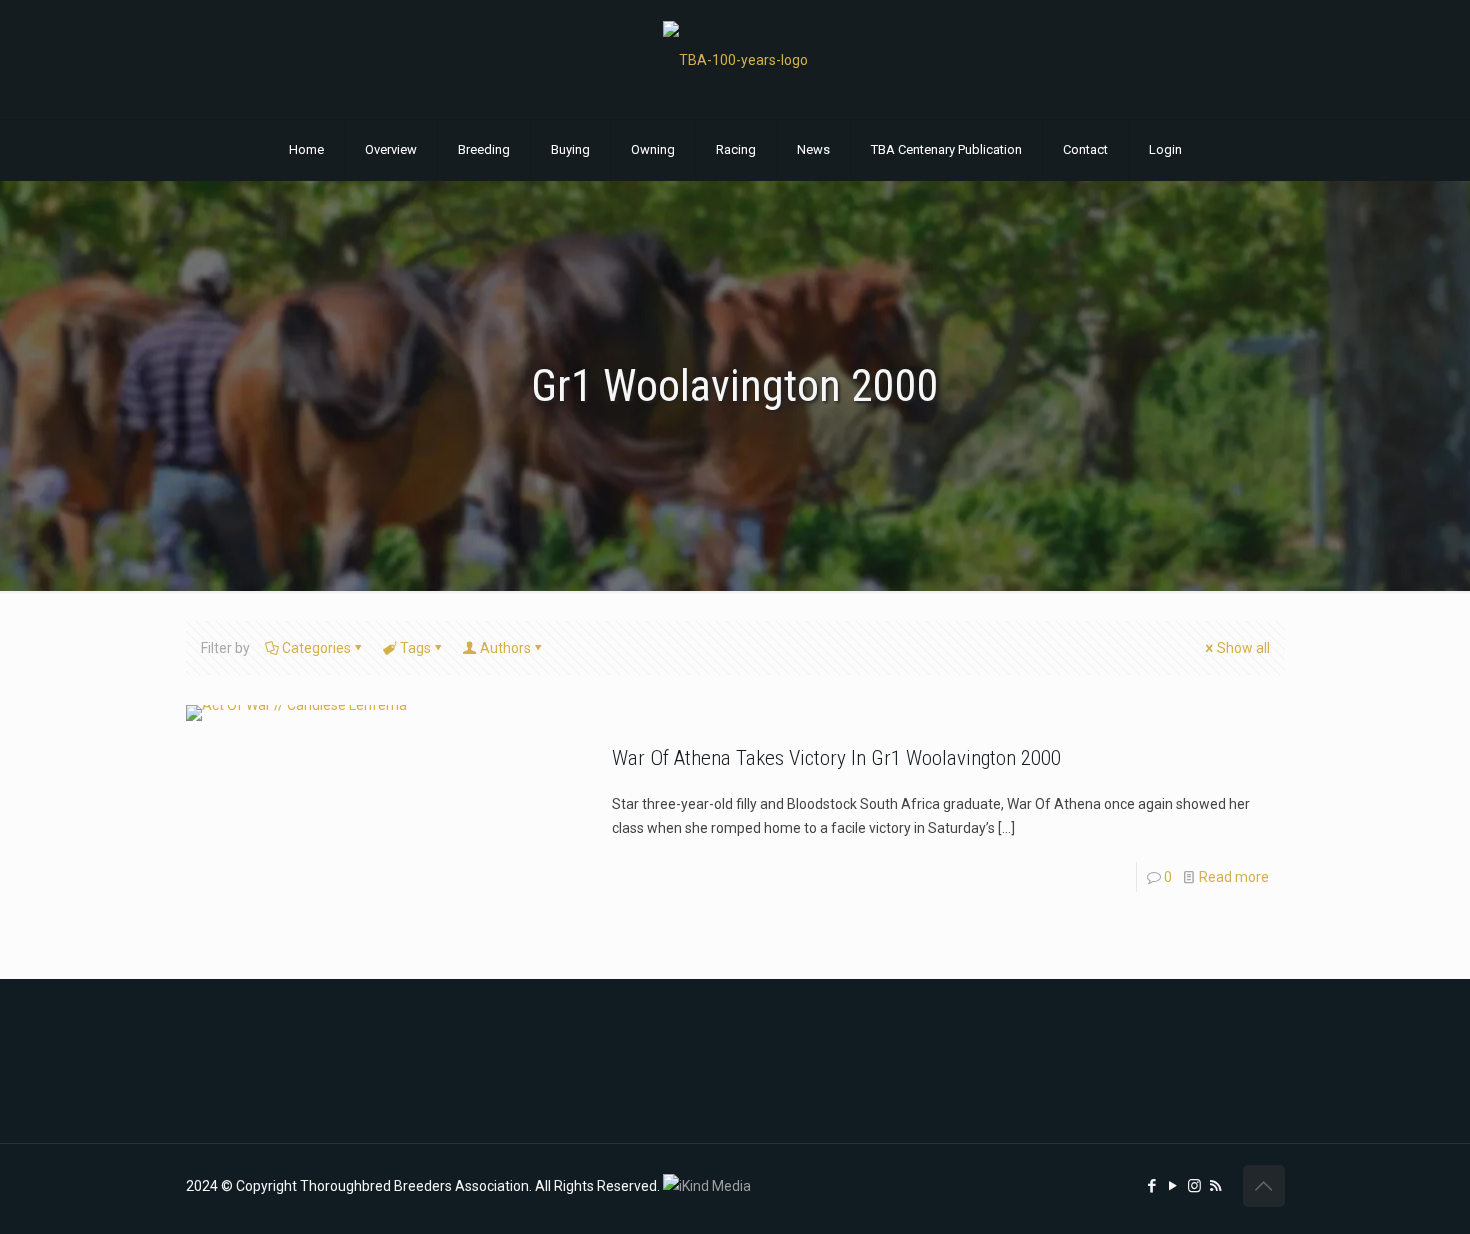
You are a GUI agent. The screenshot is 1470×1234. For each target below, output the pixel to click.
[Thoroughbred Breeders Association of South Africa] (735, 59)
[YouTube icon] (1173, 1186)
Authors (505, 648)
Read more (1234, 877)
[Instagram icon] (1194, 1186)
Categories (316, 648)
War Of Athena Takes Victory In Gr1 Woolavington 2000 (836, 758)
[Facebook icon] (1152, 1186)
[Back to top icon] (1264, 1186)
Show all (1243, 648)
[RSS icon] (1215, 1186)
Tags (415, 648)
